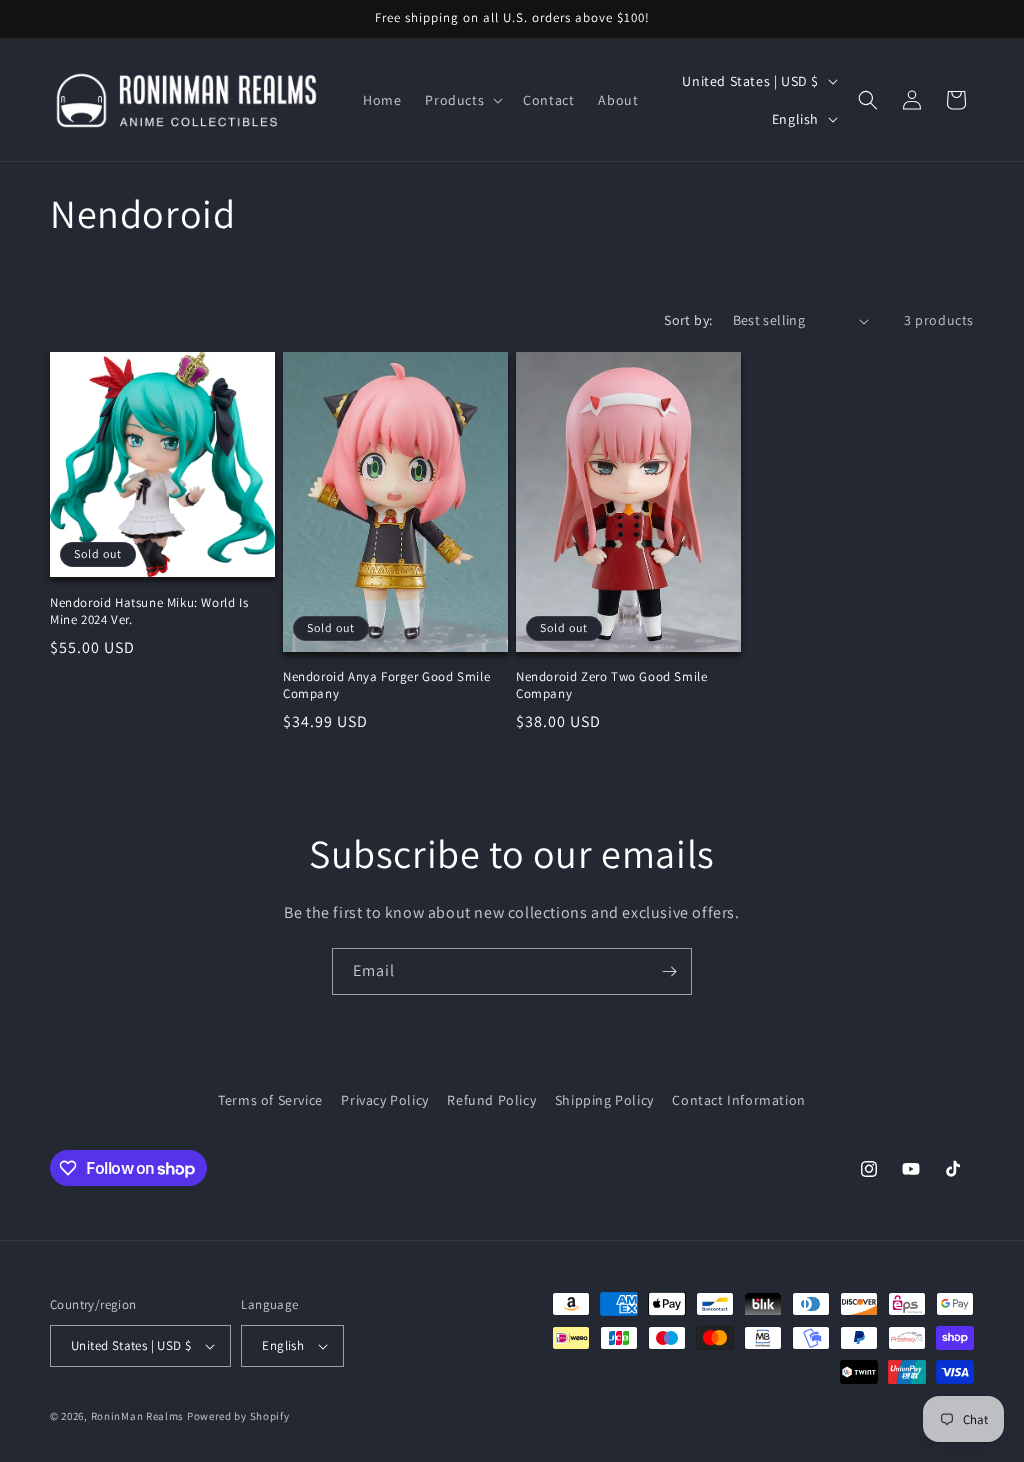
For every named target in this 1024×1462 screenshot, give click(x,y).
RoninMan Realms (138, 1416)
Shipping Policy (604, 1100)
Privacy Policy (384, 1100)
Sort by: (688, 320)
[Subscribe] (669, 971)
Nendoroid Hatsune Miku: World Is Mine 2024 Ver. (149, 611)
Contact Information (738, 1100)
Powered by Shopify (238, 1416)
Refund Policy (491, 1100)
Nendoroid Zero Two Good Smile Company (611, 685)
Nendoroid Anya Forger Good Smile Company (386, 685)
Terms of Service (270, 1100)
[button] (462, 100)
